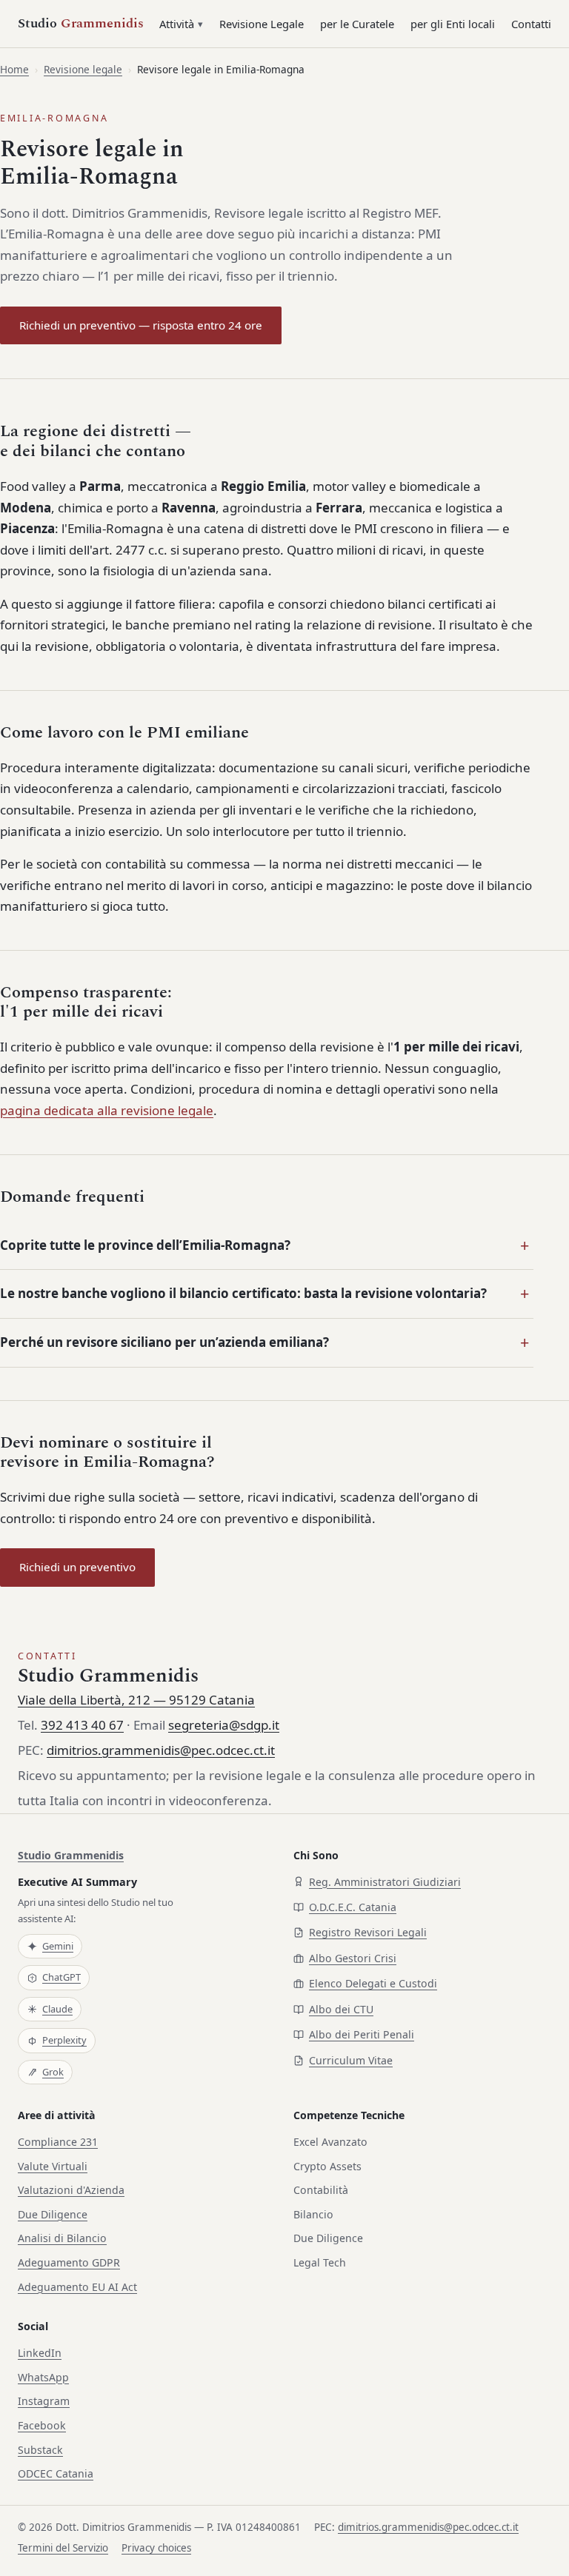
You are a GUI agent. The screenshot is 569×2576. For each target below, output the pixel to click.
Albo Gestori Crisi (353, 1958)
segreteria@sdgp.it (224, 1725)
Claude (57, 2009)
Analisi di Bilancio (62, 2238)
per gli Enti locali (453, 24)
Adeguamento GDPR (69, 2262)
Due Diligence (53, 2214)
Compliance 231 (58, 2142)
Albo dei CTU (341, 2009)
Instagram (44, 2401)
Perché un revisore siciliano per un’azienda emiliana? (164, 1342)
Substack (40, 2450)
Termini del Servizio (63, 2548)
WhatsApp (43, 2377)
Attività (177, 24)
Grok (53, 2072)
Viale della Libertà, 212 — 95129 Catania (136, 1700)
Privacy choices (156, 2548)
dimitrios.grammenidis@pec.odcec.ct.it (161, 1750)
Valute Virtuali (53, 2166)
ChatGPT (61, 1977)
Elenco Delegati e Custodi (373, 1983)
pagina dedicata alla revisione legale (107, 1110)
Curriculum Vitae (351, 2060)
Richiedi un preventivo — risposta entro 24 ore (141, 325)
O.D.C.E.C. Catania (353, 1907)
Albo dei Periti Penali (362, 2034)
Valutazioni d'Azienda (71, 2190)
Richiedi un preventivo (77, 1567)
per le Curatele (357, 24)
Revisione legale (83, 69)
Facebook (42, 2425)
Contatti (531, 24)
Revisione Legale (262, 24)
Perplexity (64, 2040)
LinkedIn (40, 2353)
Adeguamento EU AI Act (77, 2287)
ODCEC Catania (56, 2473)
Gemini (58, 1946)
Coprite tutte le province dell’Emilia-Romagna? (145, 1245)
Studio (81, 24)
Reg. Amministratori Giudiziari (385, 1882)
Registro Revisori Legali (368, 1932)
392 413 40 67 (82, 1725)
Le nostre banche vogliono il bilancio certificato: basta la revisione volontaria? (243, 1293)
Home (14, 69)
